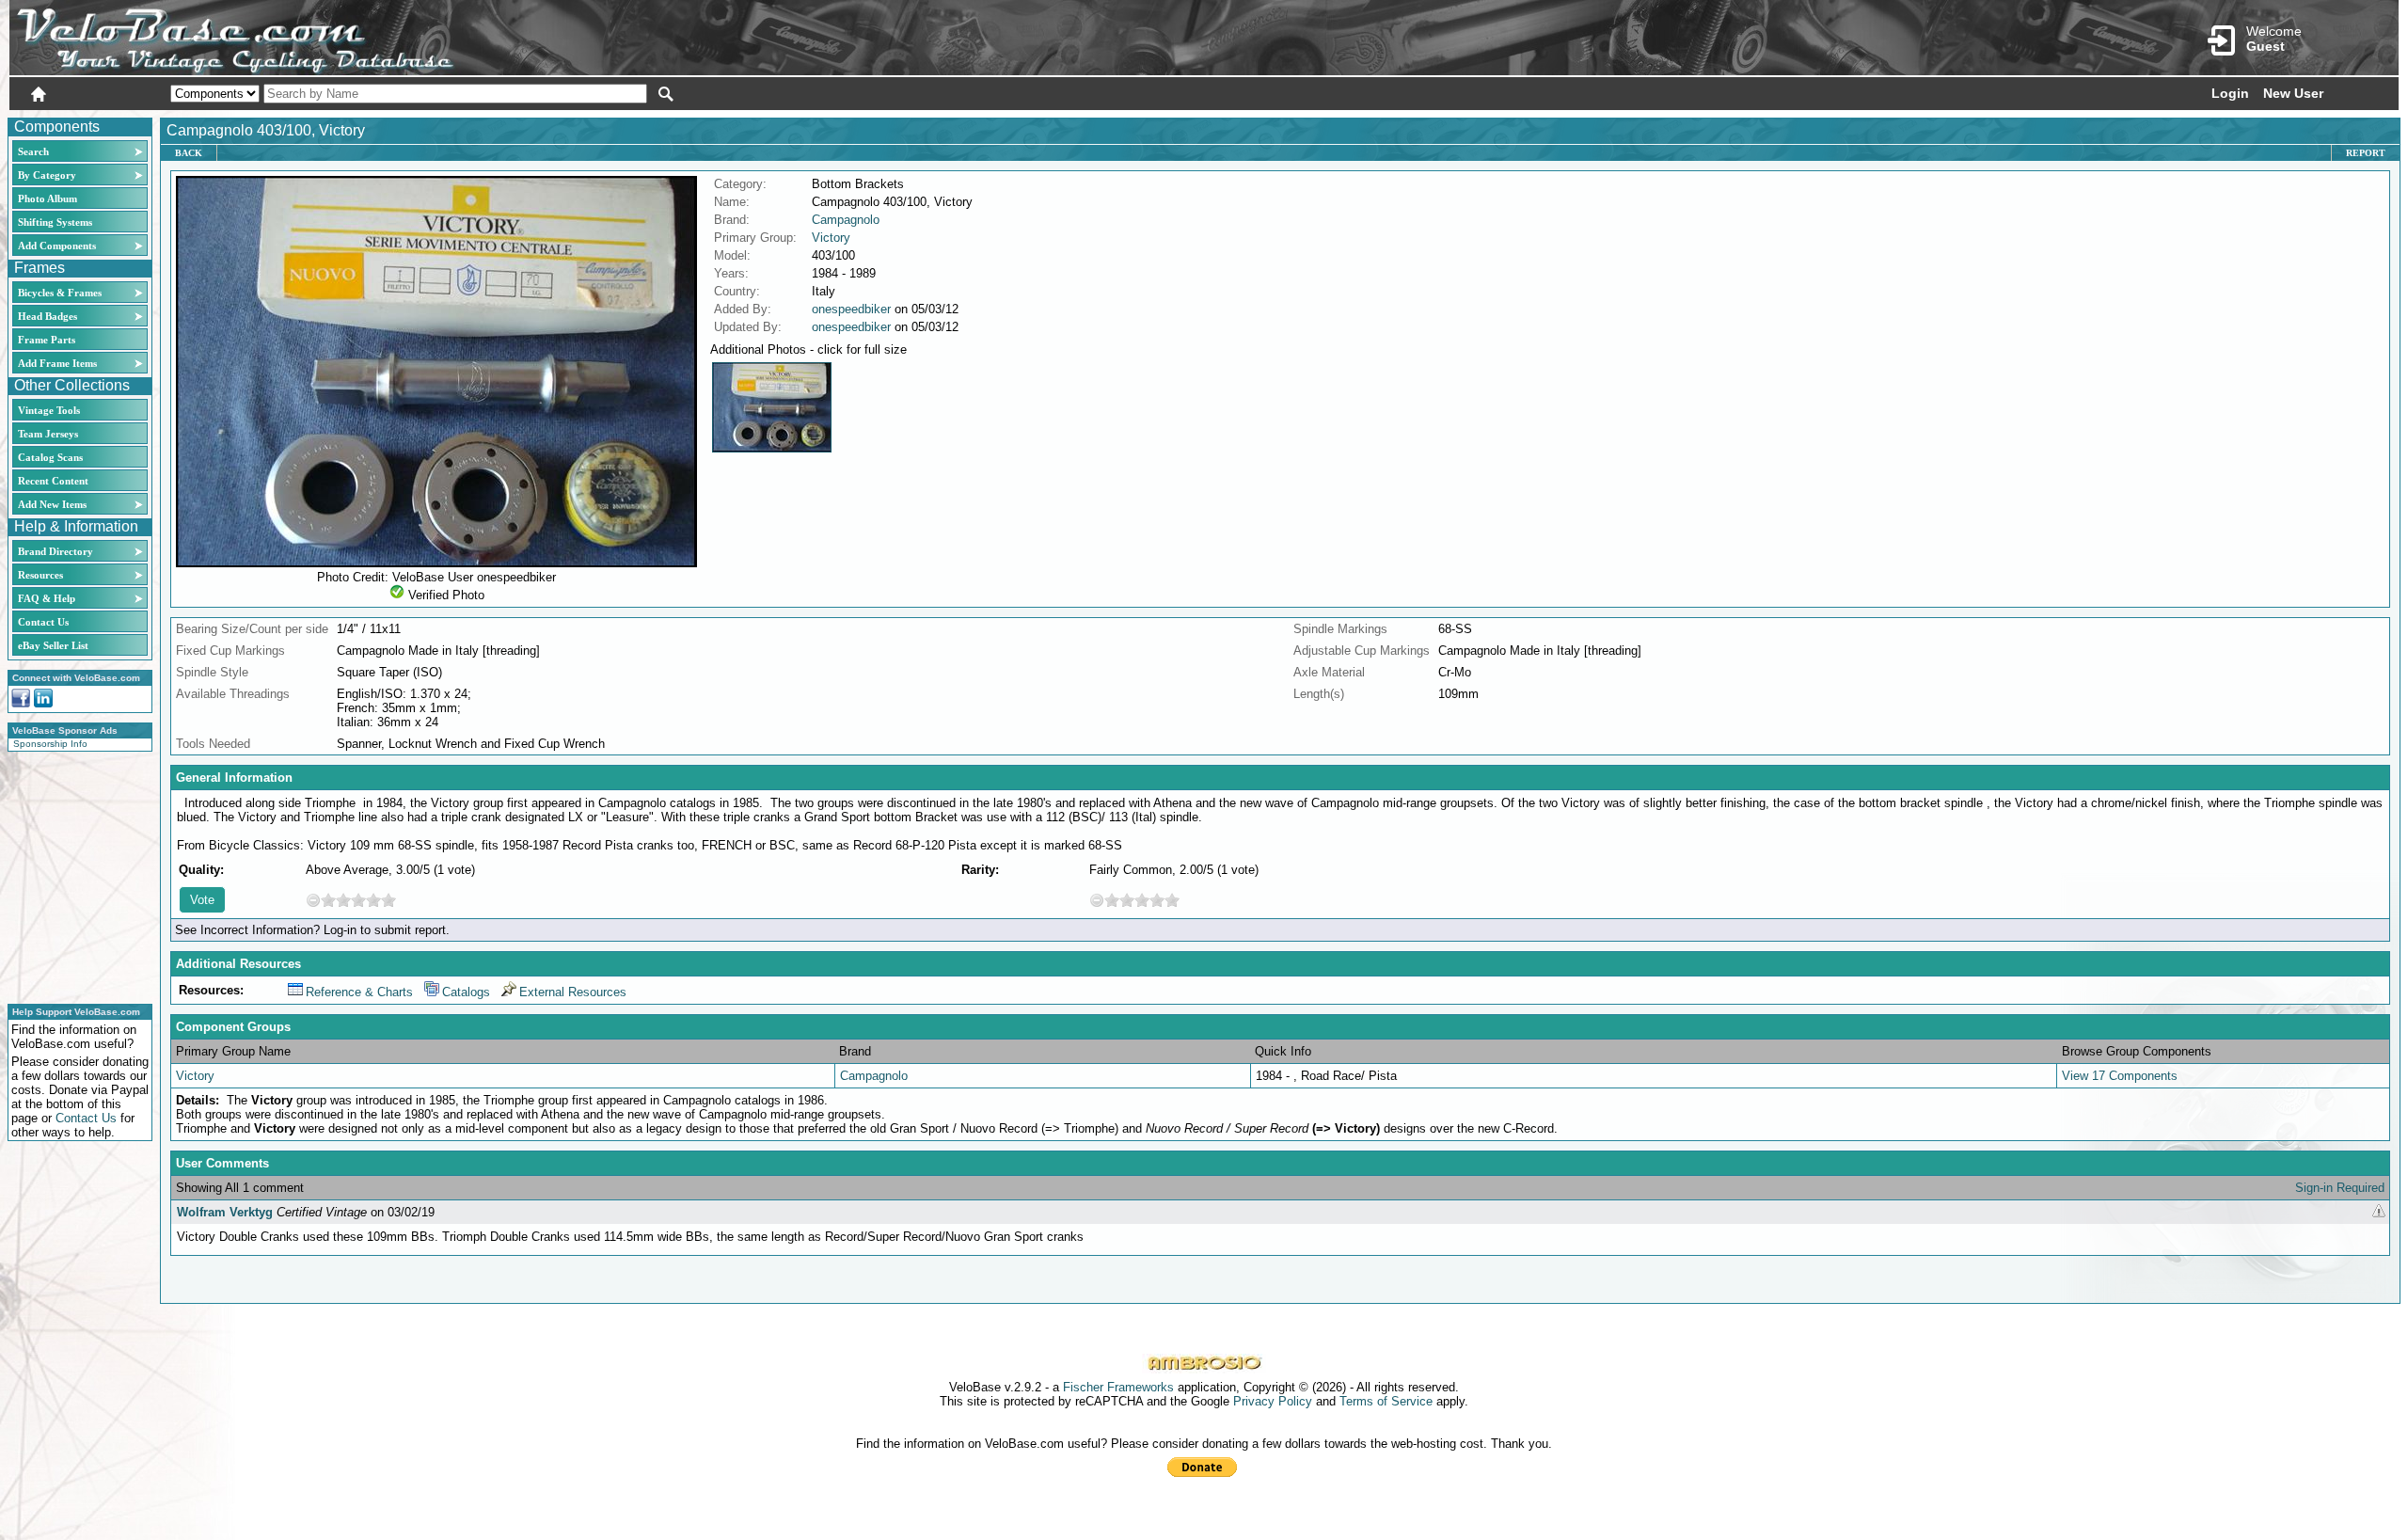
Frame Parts (47, 340)
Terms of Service (1386, 1401)
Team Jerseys (48, 434)
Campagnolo (846, 220)
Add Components (57, 246)
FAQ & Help (47, 598)
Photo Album (48, 198)
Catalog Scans (50, 457)
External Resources (573, 992)
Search (33, 151)
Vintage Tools (49, 410)
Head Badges (48, 316)
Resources (40, 575)
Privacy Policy (1273, 1401)
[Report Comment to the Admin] (2379, 1212)
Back (189, 153)
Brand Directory (55, 551)
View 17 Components (2120, 1076)
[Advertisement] (74, 875)
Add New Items (52, 504)
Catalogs (466, 992)
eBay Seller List (53, 645)
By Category (47, 175)
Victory (831, 238)
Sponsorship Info (50, 744)
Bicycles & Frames (61, 293)
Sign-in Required (2340, 1188)
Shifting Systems (55, 222)
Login (2230, 93)
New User (2293, 93)
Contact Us (43, 622)
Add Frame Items (57, 363)
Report (2366, 153)
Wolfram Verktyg (225, 1212)
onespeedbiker (851, 309)
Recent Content (53, 481)
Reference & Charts (359, 992)
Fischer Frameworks (1118, 1387)
